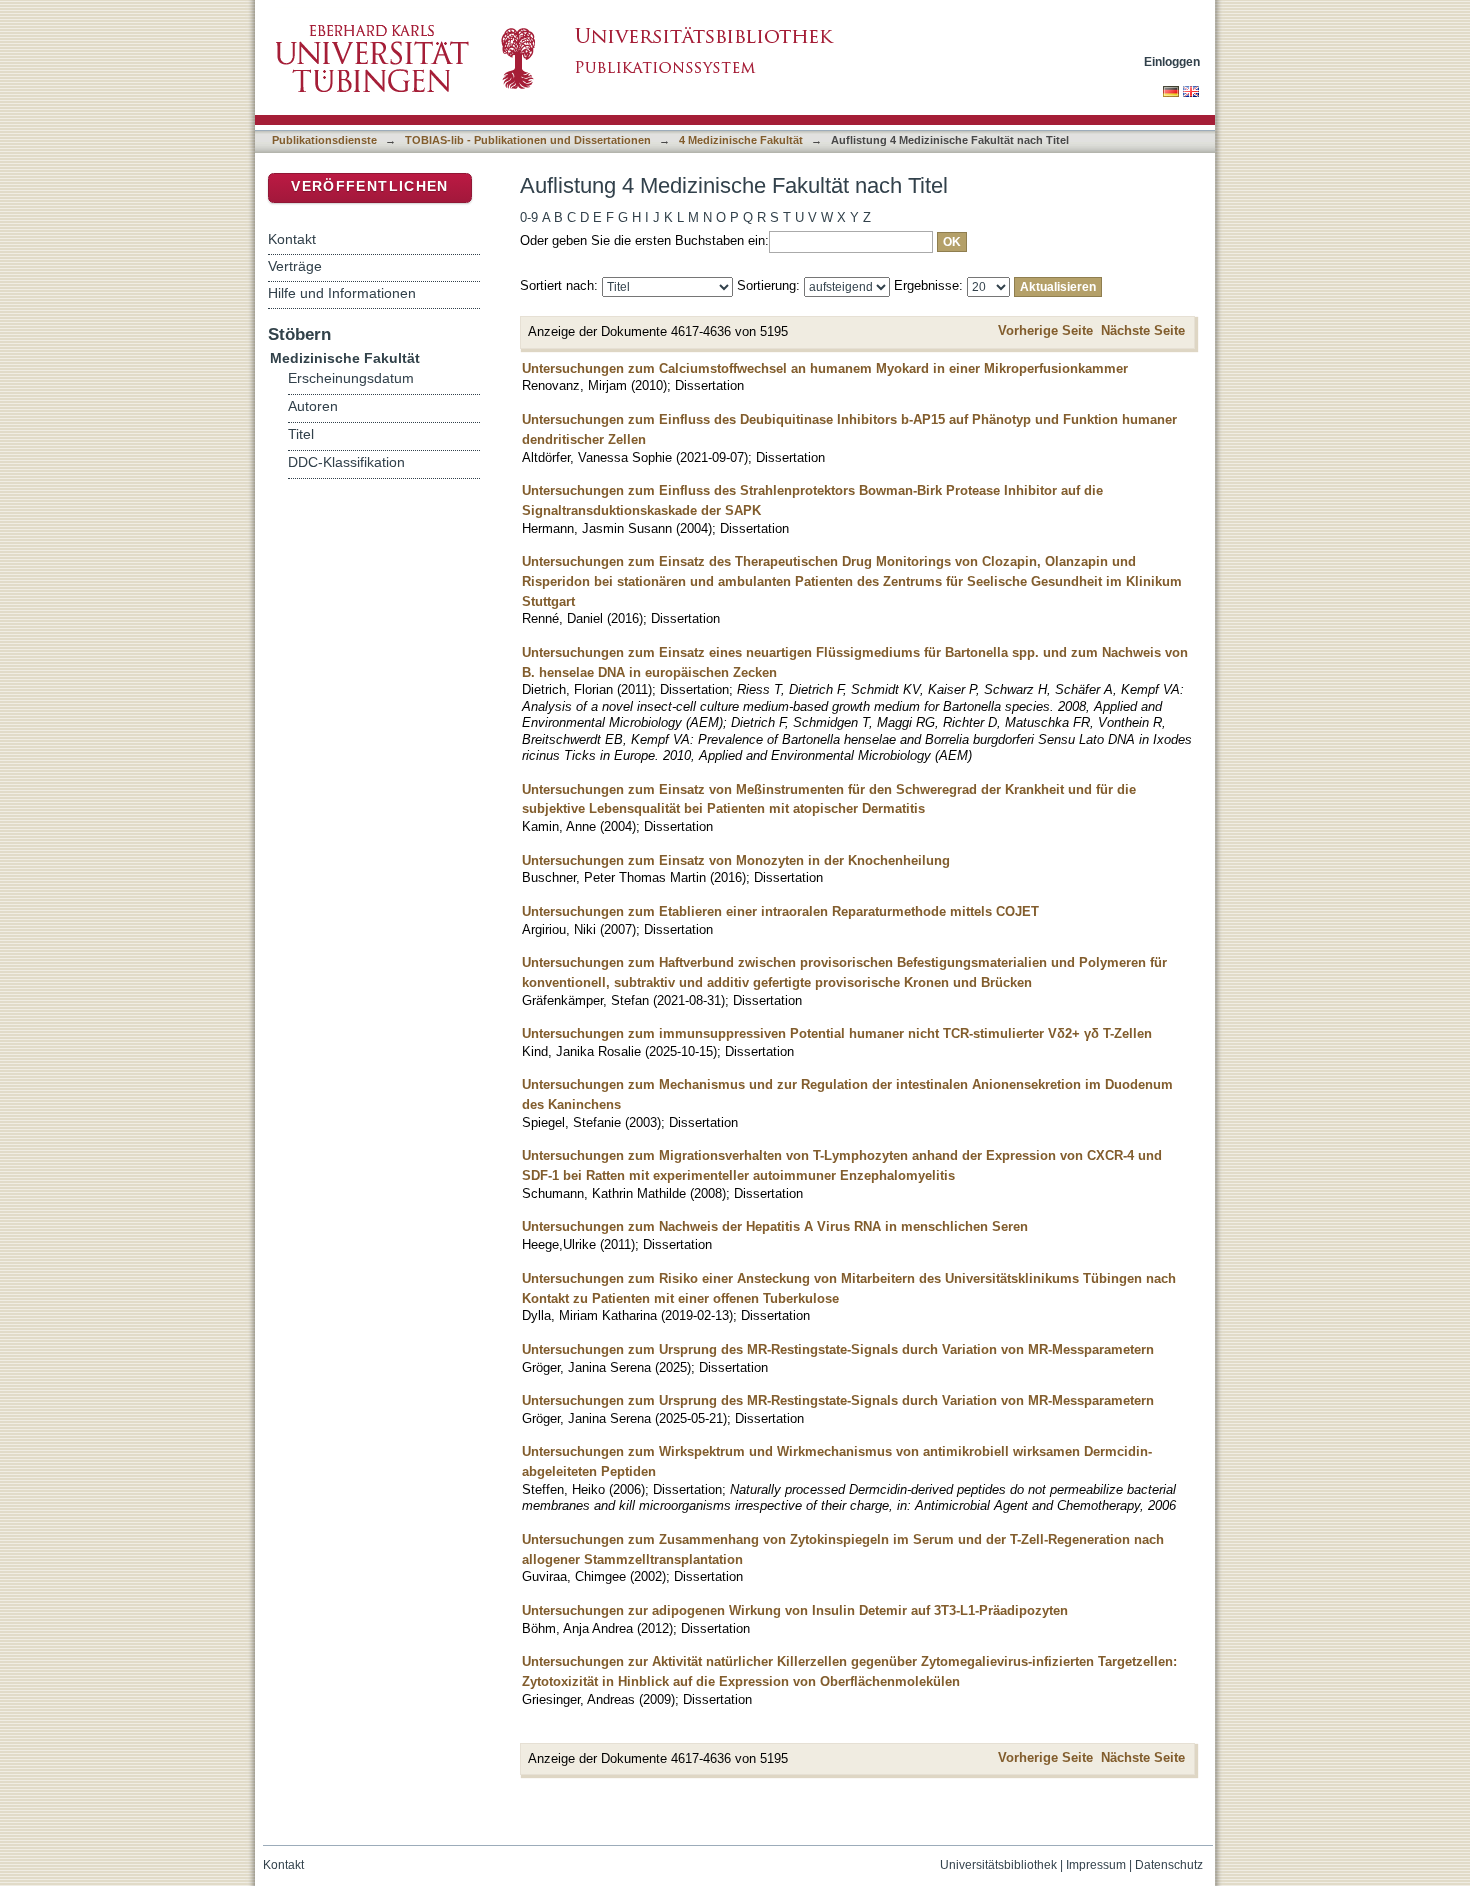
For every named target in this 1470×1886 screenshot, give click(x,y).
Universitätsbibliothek (998, 1865)
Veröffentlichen (369, 186)
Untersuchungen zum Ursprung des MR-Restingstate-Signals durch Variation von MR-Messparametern (838, 1349)
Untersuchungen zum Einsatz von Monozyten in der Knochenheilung (736, 860)
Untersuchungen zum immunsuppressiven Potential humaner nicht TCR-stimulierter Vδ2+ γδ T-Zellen (837, 1033)
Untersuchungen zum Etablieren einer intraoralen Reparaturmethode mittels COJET (780, 911)
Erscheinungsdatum (351, 378)
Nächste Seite (1143, 330)
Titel (301, 434)
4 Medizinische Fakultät (741, 140)
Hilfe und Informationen (342, 293)
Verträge (295, 266)
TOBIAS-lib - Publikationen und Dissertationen (528, 140)
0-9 (529, 217)
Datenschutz (1169, 1865)
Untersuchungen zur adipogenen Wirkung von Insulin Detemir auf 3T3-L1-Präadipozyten (795, 1610)
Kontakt (292, 239)
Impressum (1096, 1865)
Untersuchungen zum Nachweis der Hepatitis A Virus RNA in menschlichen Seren (775, 1226)
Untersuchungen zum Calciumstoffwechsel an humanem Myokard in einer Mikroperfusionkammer (825, 368)
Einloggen (1172, 61)
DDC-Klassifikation (346, 462)
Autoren (313, 406)
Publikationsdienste (324, 140)
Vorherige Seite (1045, 330)
